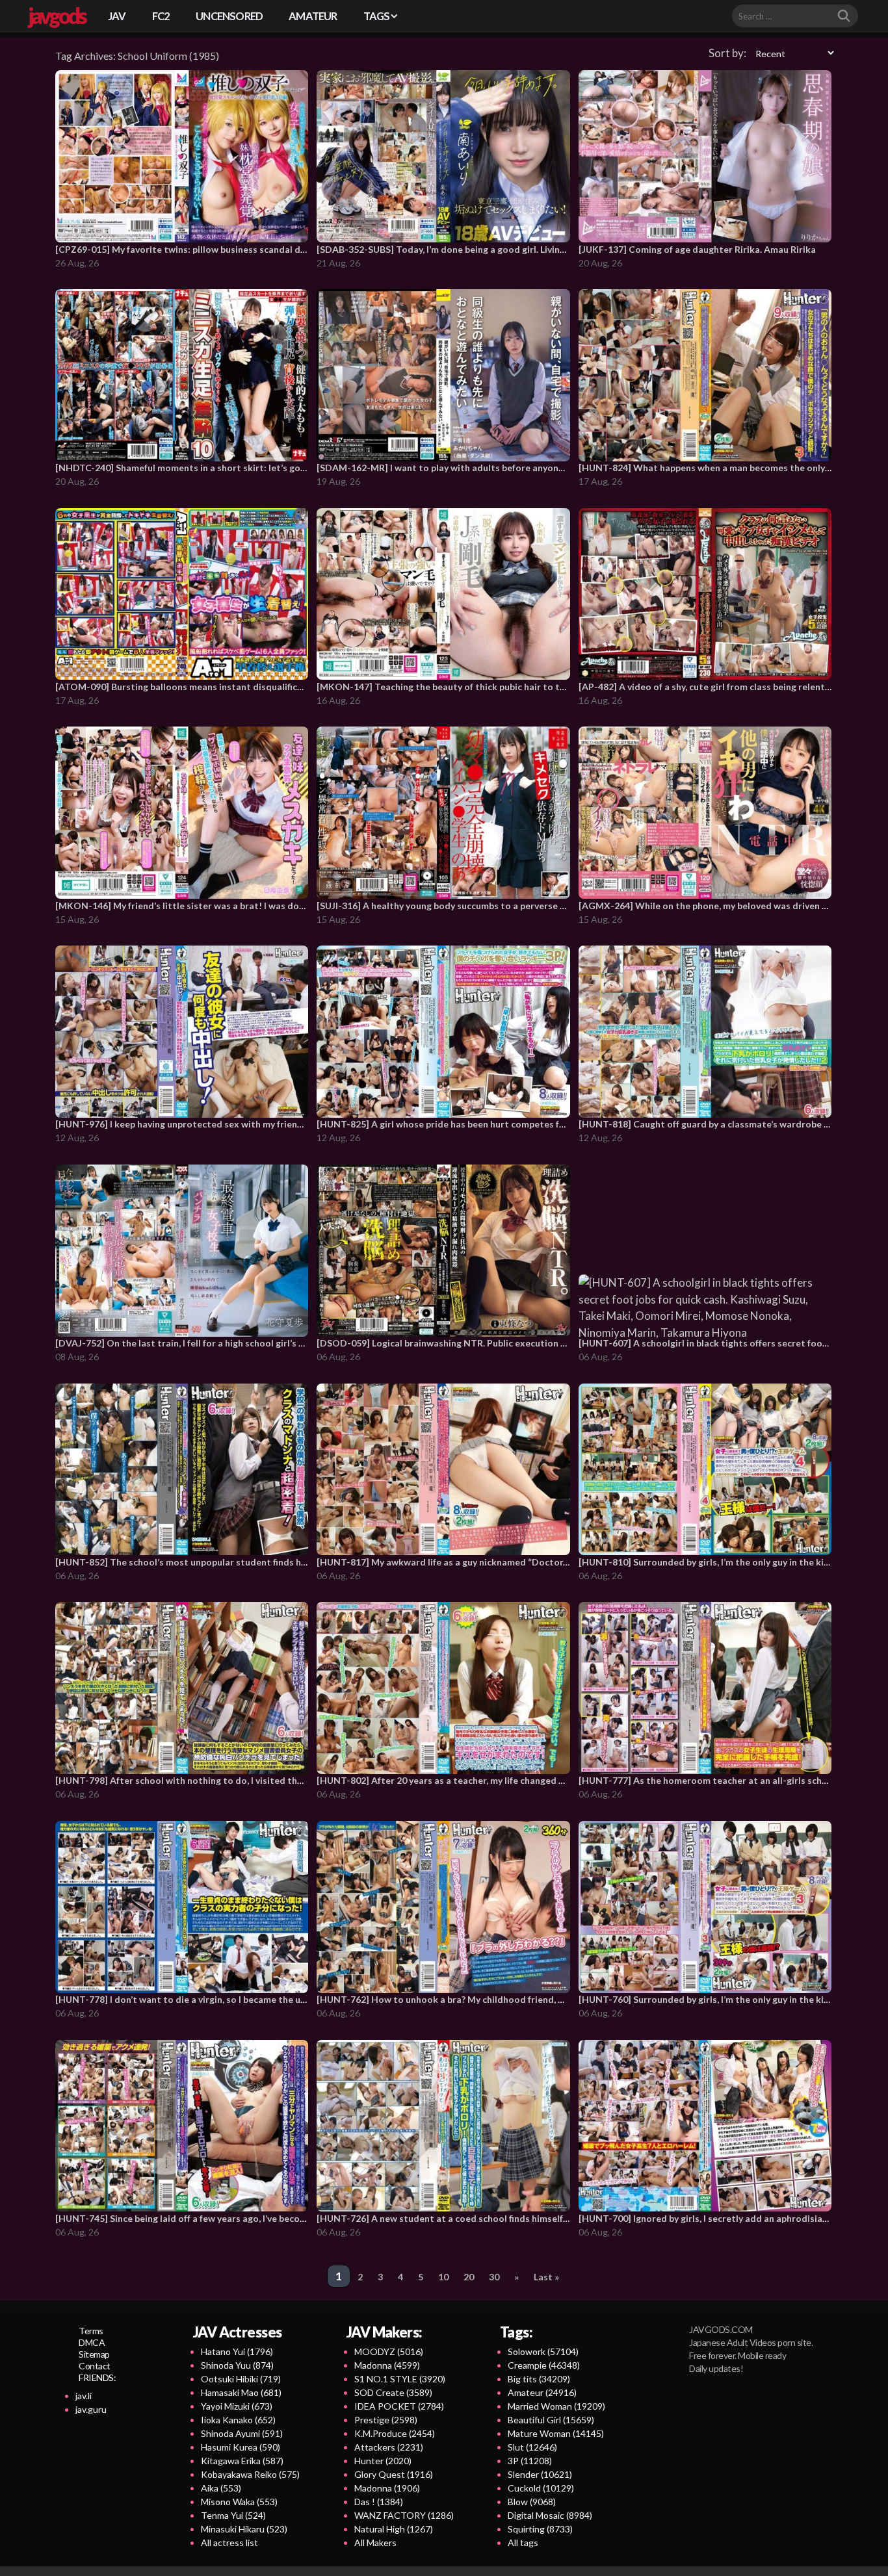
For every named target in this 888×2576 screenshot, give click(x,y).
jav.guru (91, 2409)
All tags (523, 2543)
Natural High (394, 2529)
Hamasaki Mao (241, 2392)
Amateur (542, 2392)
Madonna (387, 2365)
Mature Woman (556, 2433)
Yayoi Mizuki (237, 2406)
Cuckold (541, 2488)
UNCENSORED (229, 16)
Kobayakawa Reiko (250, 2474)
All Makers (375, 2543)
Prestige (386, 2420)
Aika (221, 2488)
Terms (91, 2331)
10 (443, 2277)
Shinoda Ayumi (242, 2433)
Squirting (540, 2529)
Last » (546, 2277)
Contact (95, 2366)
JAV (117, 16)
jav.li (84, 2396)
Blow (532, 2502)
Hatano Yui (237, 2351)
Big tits (539, 2379)
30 (494, 2277)
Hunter (383, 2461)
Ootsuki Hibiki (241, 2379)
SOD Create (393, 2392)
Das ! (379, 2502)
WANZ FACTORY (404, 2515)
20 (469, 2277)
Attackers (389, 2447)
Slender (540, 2474)
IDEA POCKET (399, 2406)
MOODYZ (389, 2351)
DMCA (92, 2342)
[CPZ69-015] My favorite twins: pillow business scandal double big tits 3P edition (230, 249)
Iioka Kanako (238, 2420)
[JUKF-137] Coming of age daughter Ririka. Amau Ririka (697, 249)
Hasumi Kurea (241, 2447)
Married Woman (556, 2406)
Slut (532, 2447)
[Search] (844, 16)
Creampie (544, 2365)
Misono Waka (239, 2502)
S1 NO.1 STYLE (400, 2379)
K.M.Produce (395, 2433)
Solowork (543, 2351)
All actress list (229, 2543)
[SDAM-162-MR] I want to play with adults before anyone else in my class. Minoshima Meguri (516, 468)
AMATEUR (313, 16)
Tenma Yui (233, 2515)
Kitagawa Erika (242, 2461)
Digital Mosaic (550, 2515)
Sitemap (94, 2354)
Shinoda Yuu (237, 2365)
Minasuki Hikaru (244, 2529)
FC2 (161, 16)
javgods (57, 16)
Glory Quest (394, 2474)
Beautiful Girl (551, 2420)
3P (530, 2461)
